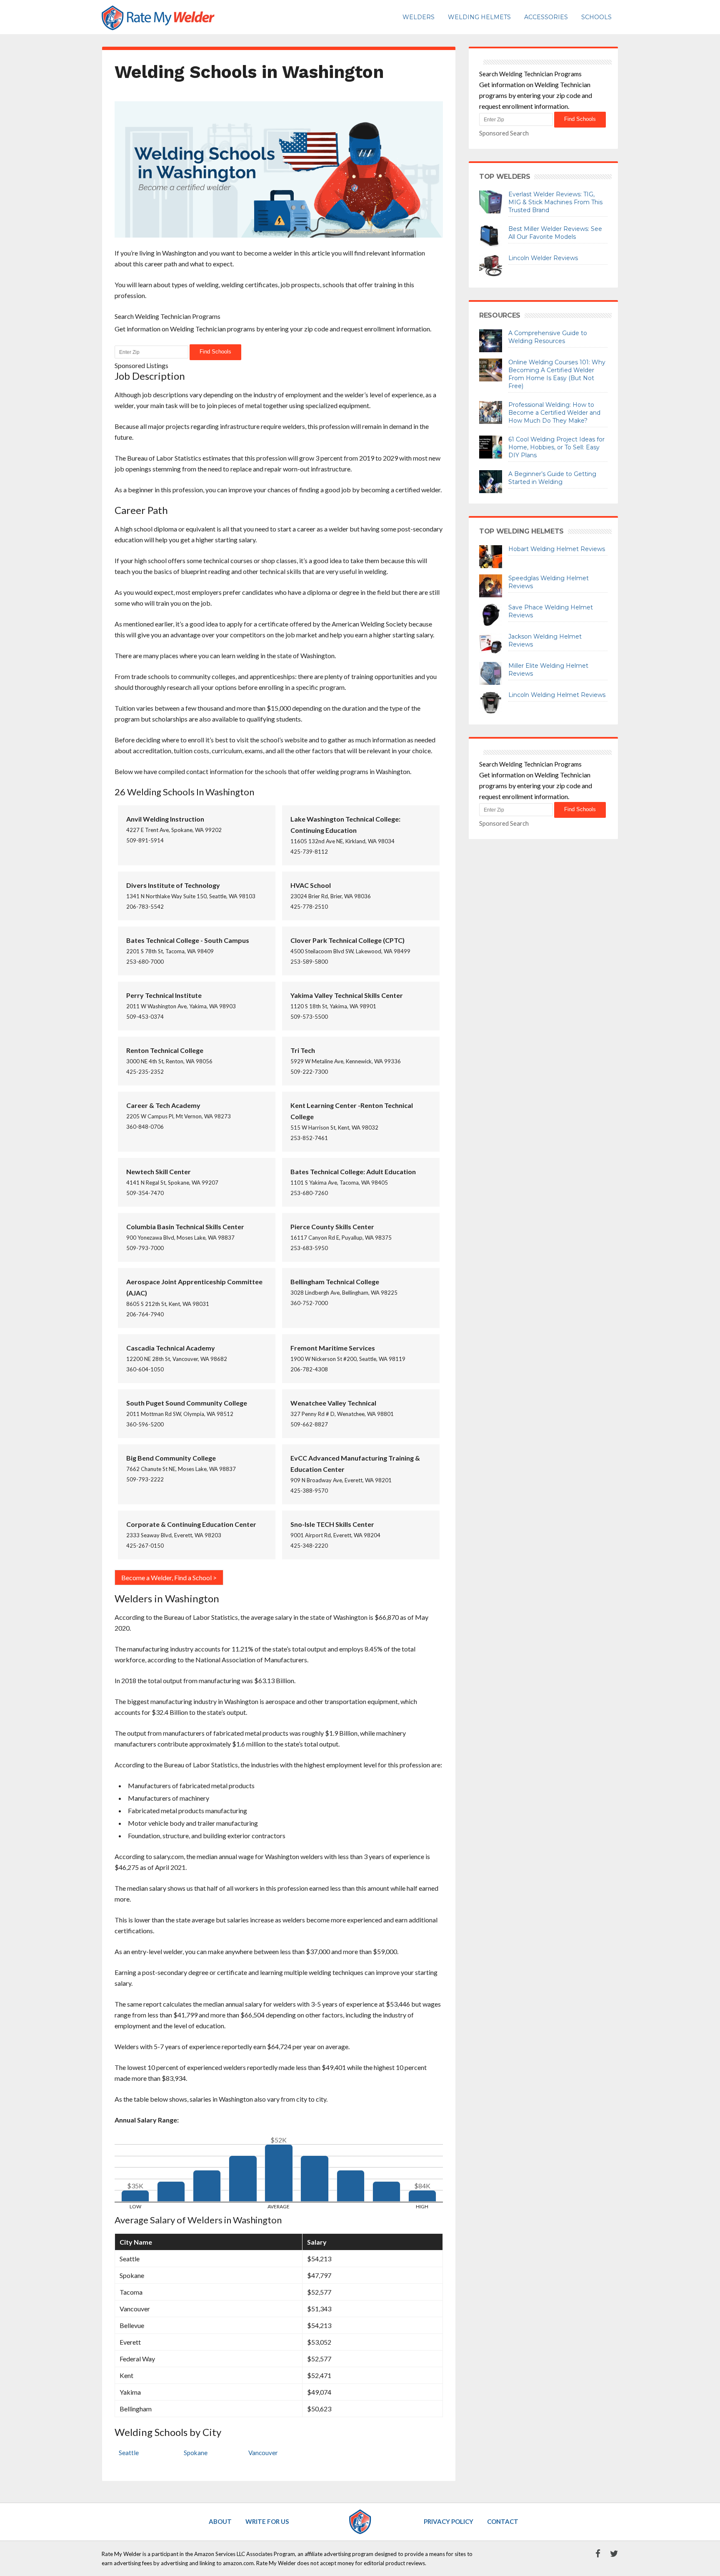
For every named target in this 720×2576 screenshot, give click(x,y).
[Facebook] (594, 2554)
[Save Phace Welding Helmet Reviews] (491, 614)
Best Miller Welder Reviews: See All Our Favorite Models (555, 233)
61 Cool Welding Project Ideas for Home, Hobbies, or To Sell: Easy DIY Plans (556, 447)
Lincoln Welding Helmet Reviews (557, 695)
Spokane (196, 2453)
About (220, 2521)
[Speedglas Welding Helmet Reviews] (491, 585)
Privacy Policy (449, 2521)
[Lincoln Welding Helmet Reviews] (491, 702)
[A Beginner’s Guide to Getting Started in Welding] (491, 481)
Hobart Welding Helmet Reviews (557, 549)
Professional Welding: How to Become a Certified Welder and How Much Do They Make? (554, 413)
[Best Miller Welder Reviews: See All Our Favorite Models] (491, 236)
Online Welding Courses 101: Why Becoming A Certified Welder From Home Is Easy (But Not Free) (557, 374)
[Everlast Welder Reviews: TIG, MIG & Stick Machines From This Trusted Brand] (491, 201)
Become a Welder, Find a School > (169, 1577)
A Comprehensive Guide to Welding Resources (548, 337)
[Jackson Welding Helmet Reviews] (491, 643)
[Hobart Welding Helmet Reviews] (491, 556)
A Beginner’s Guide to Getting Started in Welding (552, 478)
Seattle (129, 2453)
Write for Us (267, 2521)
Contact (503, 2521)
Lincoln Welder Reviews (543, 258)
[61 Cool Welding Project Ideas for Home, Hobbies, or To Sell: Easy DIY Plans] (491, 446)
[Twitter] (610, 2554)
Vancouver (263, 2453)
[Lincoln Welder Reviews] (491, 265)
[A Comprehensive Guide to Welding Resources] (491, 340)
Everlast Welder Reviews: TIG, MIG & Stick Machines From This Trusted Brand (555, 202)
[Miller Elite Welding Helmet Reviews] (491, 672)
